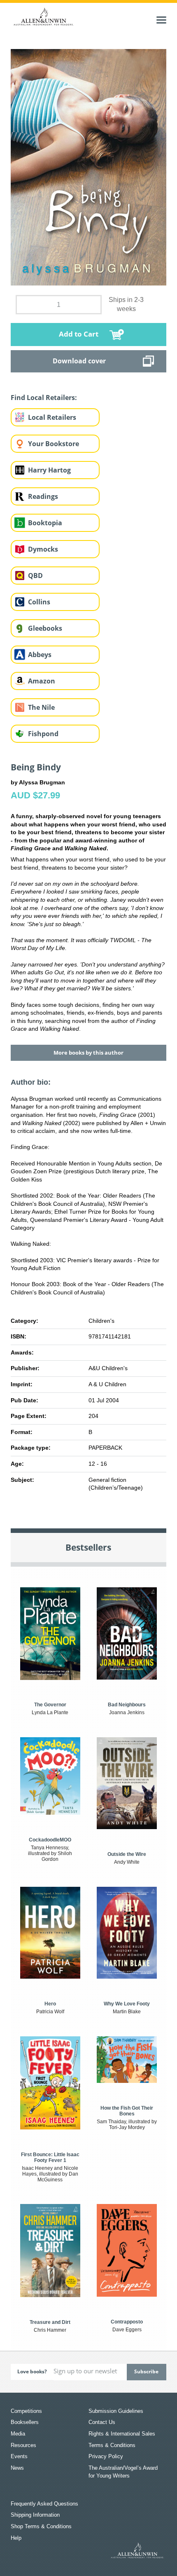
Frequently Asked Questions (44, 2504)
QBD (35, 576)
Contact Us (102, 2422)
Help (16, 2538)
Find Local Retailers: (44, 398)
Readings (43, 496)
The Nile (41, 707)
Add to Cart (79, 334)
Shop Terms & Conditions (41, 2526)
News (17, 2468)
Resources (23, 2445)
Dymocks (43, 549)
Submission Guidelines (116, 2411)
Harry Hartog (49, 470)
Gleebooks (45, 628)
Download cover (79, 361)
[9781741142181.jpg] (88, 167)
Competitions (26, 2411)
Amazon (42, 681)
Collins (39, 602)
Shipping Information (35, 2515)
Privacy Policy (106, 2456)
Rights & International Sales (122, 2434)
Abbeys (40, 655)
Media (18, 2434)
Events (19, 2456)
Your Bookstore (54, 444)
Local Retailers (52, 417)
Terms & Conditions (112, 2445)
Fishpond (43, 734)
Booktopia (45, 523)
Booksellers (25, 2422)
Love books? (32, 2371)
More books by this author (88, 1053)
